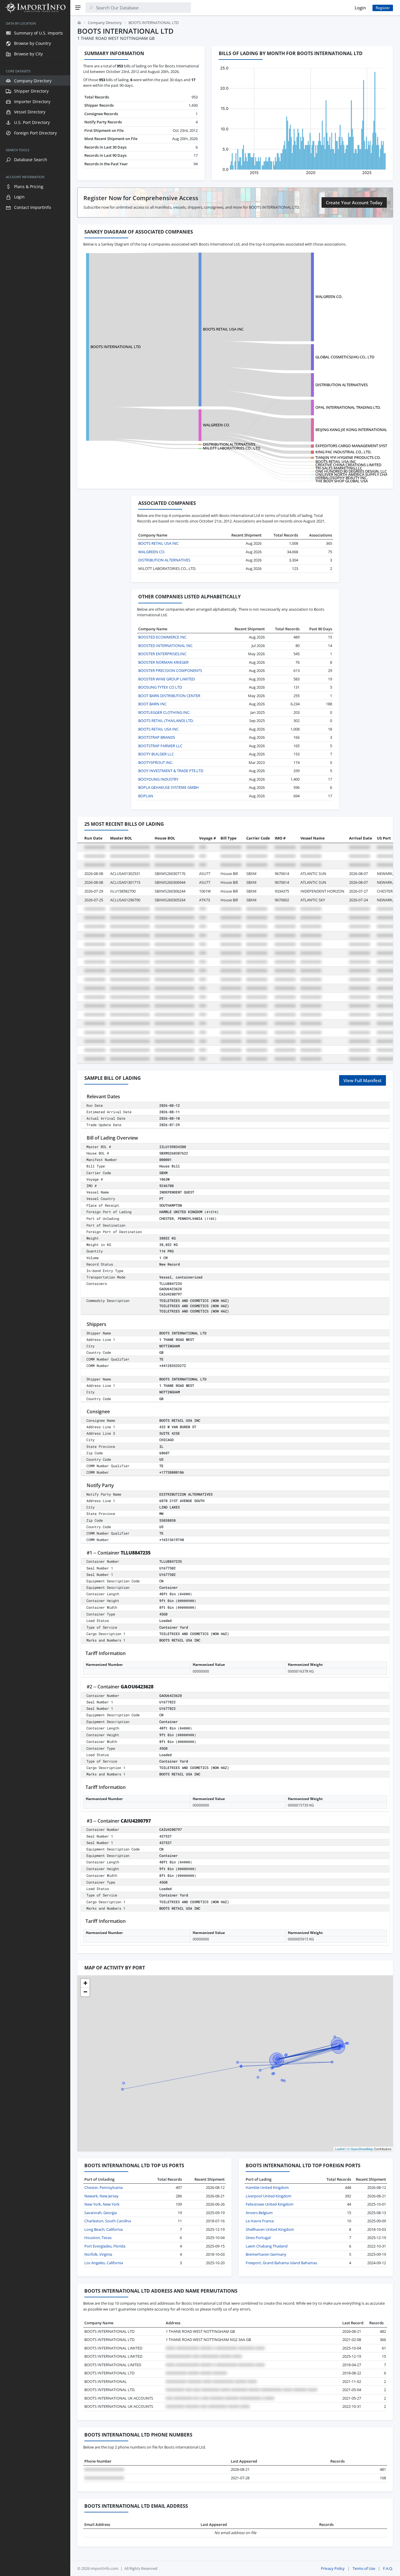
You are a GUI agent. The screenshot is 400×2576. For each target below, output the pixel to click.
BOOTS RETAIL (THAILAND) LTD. (166, 721)
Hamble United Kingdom (267, 2187)
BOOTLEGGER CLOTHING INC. (164, 712)
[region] (35, 1296)
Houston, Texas (98, 2238)
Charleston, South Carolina (108, 2221)
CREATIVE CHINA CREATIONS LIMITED (348, 465)
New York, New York (102, 2204)
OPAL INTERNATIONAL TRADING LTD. (348, 407)
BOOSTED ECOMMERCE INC (162, 637)
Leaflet (340, 2149)
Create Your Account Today (354, 202)
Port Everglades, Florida (105, 2246)
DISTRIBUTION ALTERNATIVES (342, 385)
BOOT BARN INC (152, 704)
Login (360, 8)
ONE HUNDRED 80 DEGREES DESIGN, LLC (351, 471)
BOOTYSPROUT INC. (156, 762)
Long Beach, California (104, 2229)
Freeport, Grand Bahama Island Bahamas (281, 2263)
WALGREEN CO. (329, 297)
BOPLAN (146, 796)
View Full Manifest (363, 1080)
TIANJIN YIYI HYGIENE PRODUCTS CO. (348, 457)
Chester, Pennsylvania (104, 2187)
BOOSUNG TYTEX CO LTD (160, 687)
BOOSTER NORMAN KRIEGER (163, 662)
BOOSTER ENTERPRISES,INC (162, 654)
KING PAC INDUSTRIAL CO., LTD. (343, 452)
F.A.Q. (388, 2568)
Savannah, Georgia (101, 2213)
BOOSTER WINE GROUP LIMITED (166, 679)
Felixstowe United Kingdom (270, 2204)
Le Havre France (260, 2221)
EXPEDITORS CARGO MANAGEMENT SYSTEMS (355, 446)
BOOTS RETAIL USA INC (223, 329)
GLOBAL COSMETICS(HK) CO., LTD (345, 357)
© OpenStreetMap (360, 2149)
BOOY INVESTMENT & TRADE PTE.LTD (171, 771)
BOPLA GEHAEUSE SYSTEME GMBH (169, 787)
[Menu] (78, 8)
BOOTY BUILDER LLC (156, 754)
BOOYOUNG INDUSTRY (158, 779)
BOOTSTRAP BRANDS (157, 737)
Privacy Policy (333, 2568)
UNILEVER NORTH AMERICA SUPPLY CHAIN (353, 474)
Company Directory (105, 23)
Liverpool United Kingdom (269, 2196)
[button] (85, 1983)
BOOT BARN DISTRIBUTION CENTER (169, 696)
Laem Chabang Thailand (267, 2246)
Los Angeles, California (104, 2263)
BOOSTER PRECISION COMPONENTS (170, 670)
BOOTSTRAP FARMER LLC (160, 746)
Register (383, 8)
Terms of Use (364, 2568)
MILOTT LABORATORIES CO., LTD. (232, 448)
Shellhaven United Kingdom (270, 2229)
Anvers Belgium (259, 2213)
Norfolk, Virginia (98, 2254)
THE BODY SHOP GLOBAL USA (342, 481)
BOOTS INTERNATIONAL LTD (116, 347)
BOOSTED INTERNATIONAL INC (165, 646)
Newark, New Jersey (101, 2196)
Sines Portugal (258, 2238)
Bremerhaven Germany (266, 2254)
